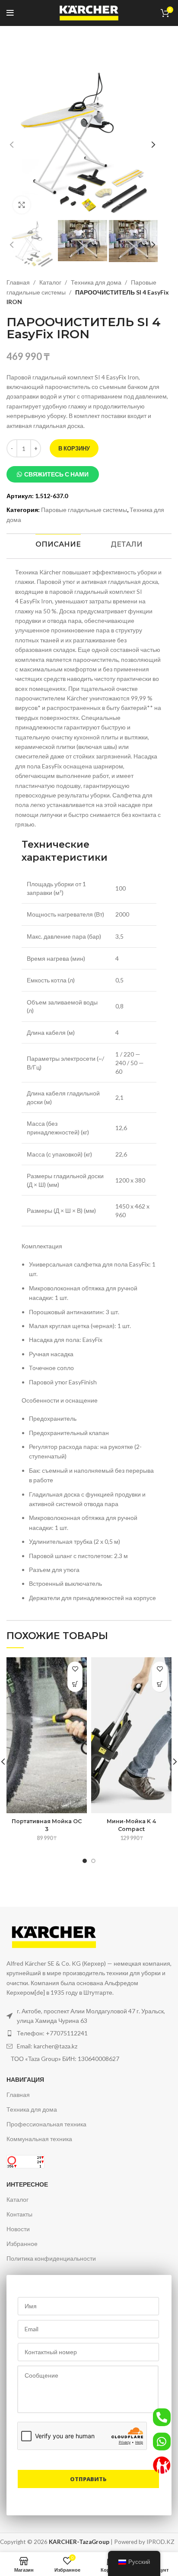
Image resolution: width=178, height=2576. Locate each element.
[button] (53, 474)
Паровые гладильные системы (84, 510)
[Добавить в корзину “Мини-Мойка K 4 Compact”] (160, 1684)
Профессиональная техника (46, 2124)
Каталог (51, 282)
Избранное (22, 2244)
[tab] (58, 544)
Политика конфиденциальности (51, 2258)
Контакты (19, 2214)
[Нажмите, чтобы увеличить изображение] (22, 205)
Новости (18, 2229)
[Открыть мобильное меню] (10, 13)
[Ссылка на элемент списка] (89, 2033)
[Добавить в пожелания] (75, 1669)
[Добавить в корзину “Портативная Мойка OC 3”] (75, 1684)
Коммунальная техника (39, 2139)
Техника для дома (97, 282)
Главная (19, 282)
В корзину (74, 448)
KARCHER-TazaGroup (79, 2542)
